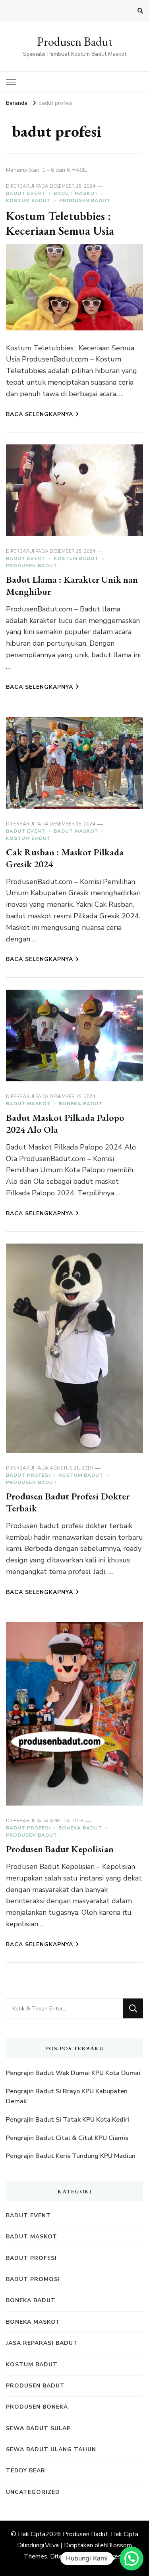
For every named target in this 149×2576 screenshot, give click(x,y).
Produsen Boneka (37, 2407)
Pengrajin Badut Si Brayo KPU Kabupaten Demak (67, 2097)
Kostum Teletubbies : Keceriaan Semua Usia (60, 223)
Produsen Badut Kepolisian (60, 1849)
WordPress (108, 2556)
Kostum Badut (28, 200)
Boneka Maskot (33, 2322)
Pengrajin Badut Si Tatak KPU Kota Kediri (68, 2120)
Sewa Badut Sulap (38, 2428)
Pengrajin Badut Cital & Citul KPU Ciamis (67, 2138)
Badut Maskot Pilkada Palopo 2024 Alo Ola (65, 1123)
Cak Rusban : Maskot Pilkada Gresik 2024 (65, 858)
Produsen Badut (75, 42)
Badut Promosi (33, 2279)
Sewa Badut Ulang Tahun (51, 2449)
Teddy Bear (26, 2471)
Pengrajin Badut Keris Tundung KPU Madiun (71, 2156)
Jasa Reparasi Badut (42, 2343)
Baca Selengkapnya (40, 414)
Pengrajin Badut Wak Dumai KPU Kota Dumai (73, 2073)
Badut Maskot (76, 193)
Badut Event (26, 193)
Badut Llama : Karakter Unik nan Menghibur (72, 585)
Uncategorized (33, 2492)
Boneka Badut (81, 1104)
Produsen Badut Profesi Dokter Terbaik (68, 1502)
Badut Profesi (28, 1475)
